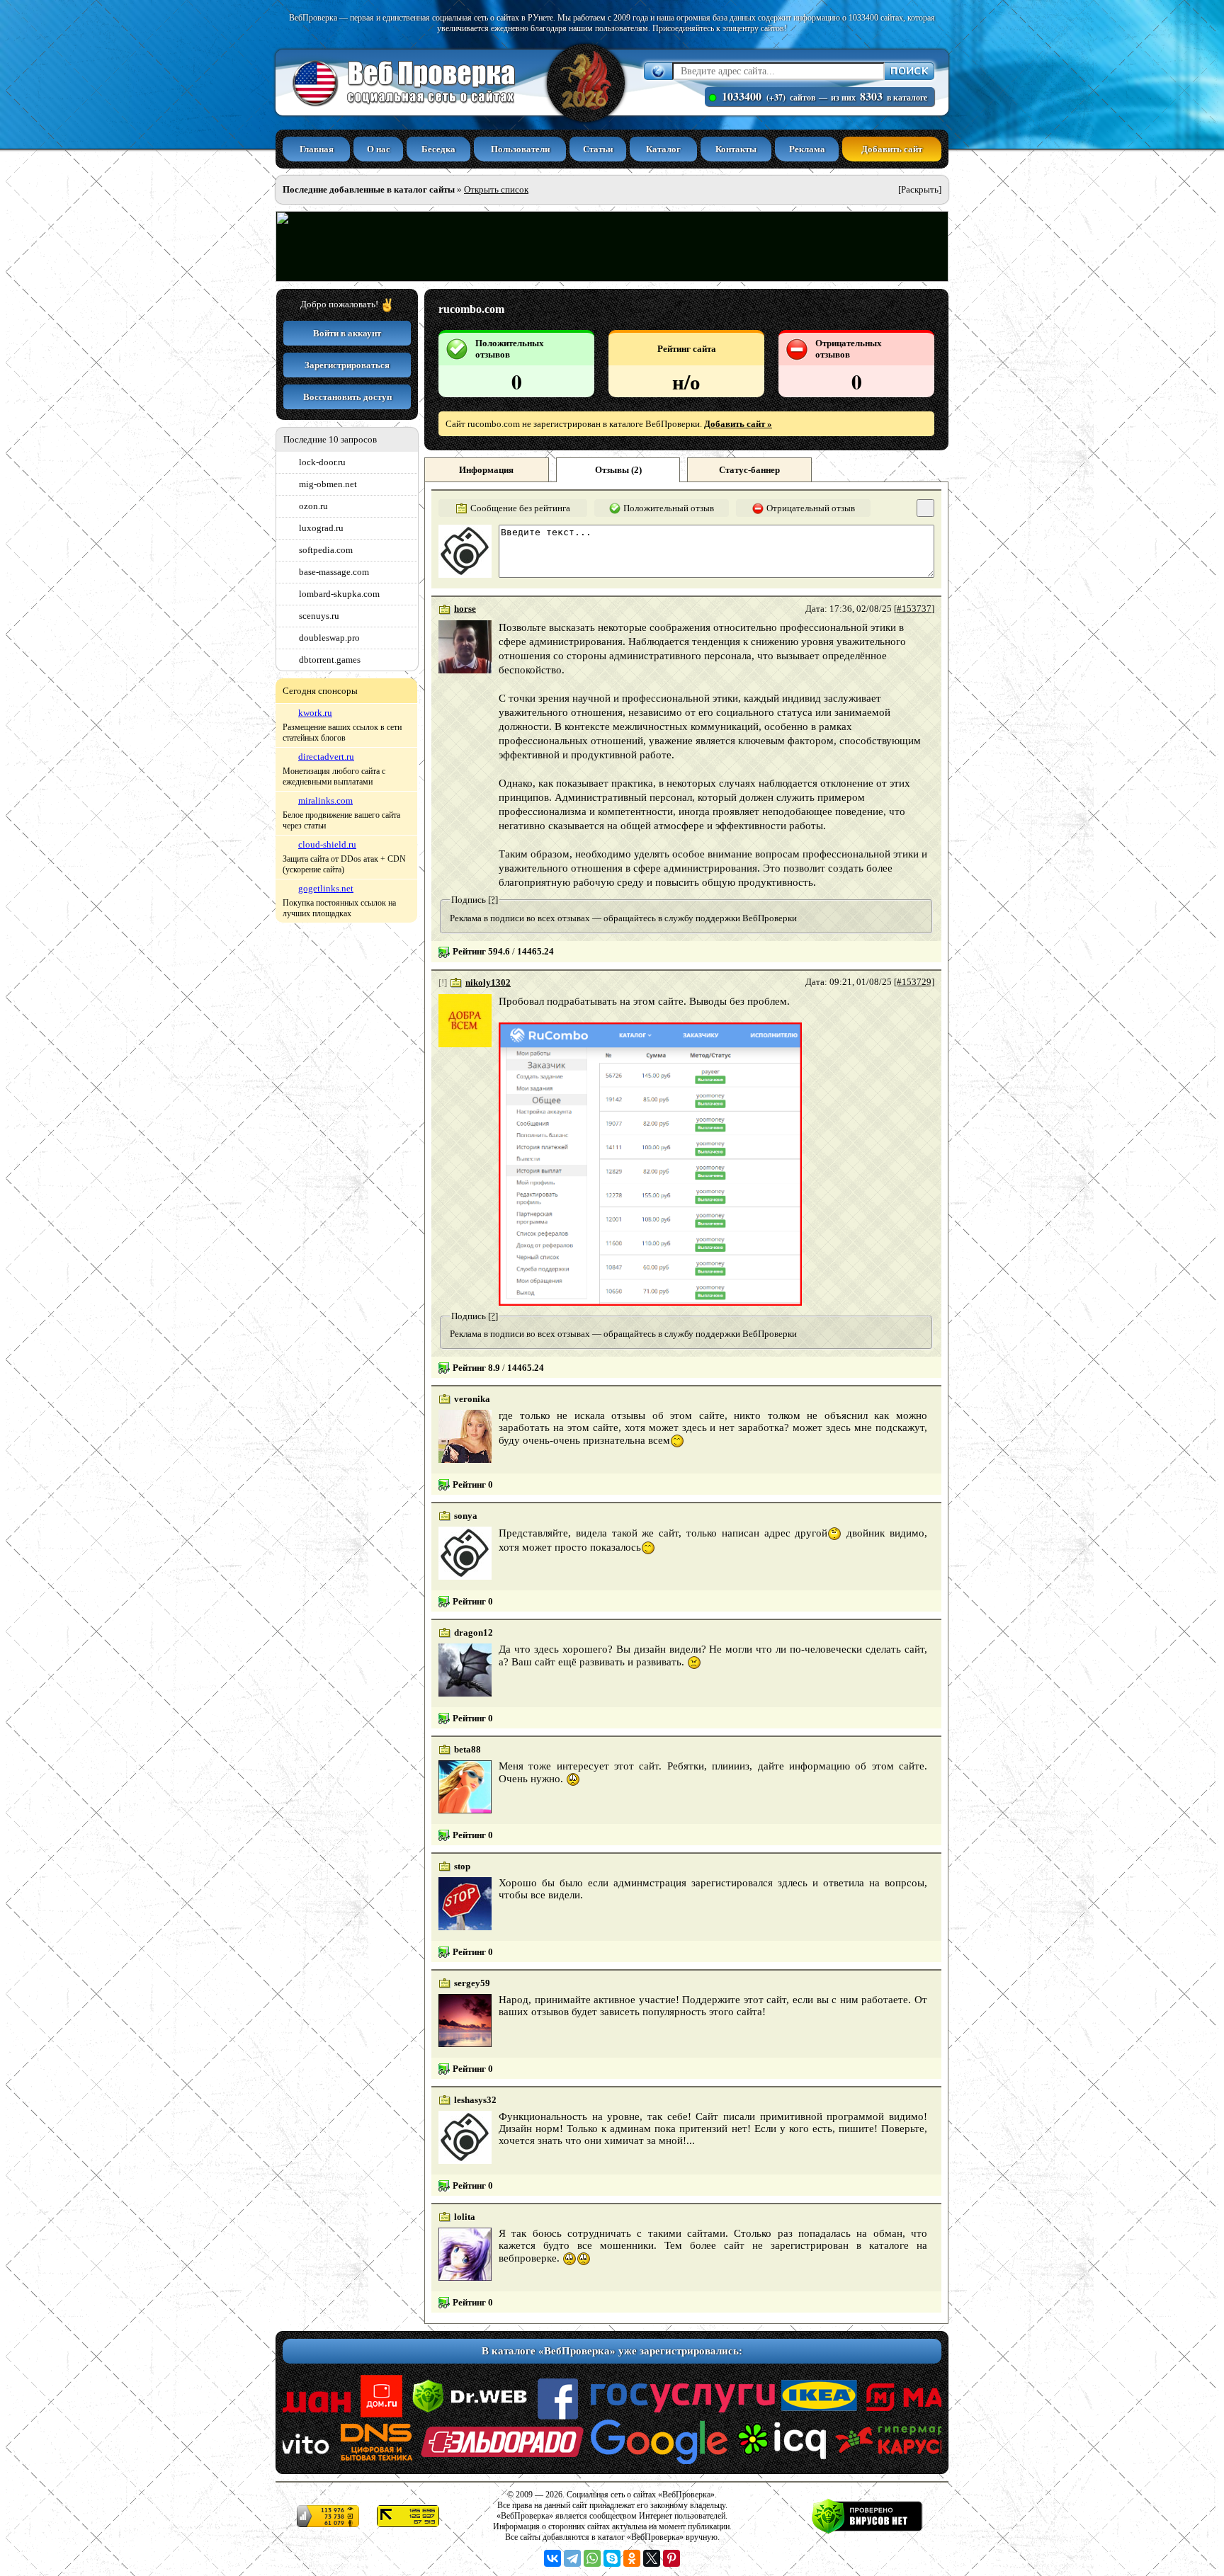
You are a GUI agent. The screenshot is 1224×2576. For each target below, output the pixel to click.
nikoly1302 (488, 982)
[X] (652, 2558)
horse (465, 609)
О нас (379, 149)
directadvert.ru (326, 757)
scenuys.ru (319, 616)
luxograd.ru (321, 528)
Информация (486, 470)
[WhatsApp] (592, 2558)
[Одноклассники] (632, 2558)
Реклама (807, 149)
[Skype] (612, 2558)
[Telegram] (572, 2558)
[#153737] (914, 609)
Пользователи (520, 149)
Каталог (663, 149)
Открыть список (496, 189)
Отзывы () (618, 470)
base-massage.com (334, 572)
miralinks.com (325, 800)
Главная (317, 149)
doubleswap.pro (329, 638)
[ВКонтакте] (552, 2558)
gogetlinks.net (326, 888)
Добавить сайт (892, 149)
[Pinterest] (671, 2558)
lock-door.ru (322, 462)
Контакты (736, 149)
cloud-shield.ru (327, 844)
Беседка (438, 149)
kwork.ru (315, 713)
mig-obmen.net (328, 484)
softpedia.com (326, 550)
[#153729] (914, 982)
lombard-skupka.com (339, 594)
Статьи (598, 149)
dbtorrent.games (330, 660)
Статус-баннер (749, 470)
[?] (493, 900)
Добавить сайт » (738, 424)
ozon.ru (313, 506)
